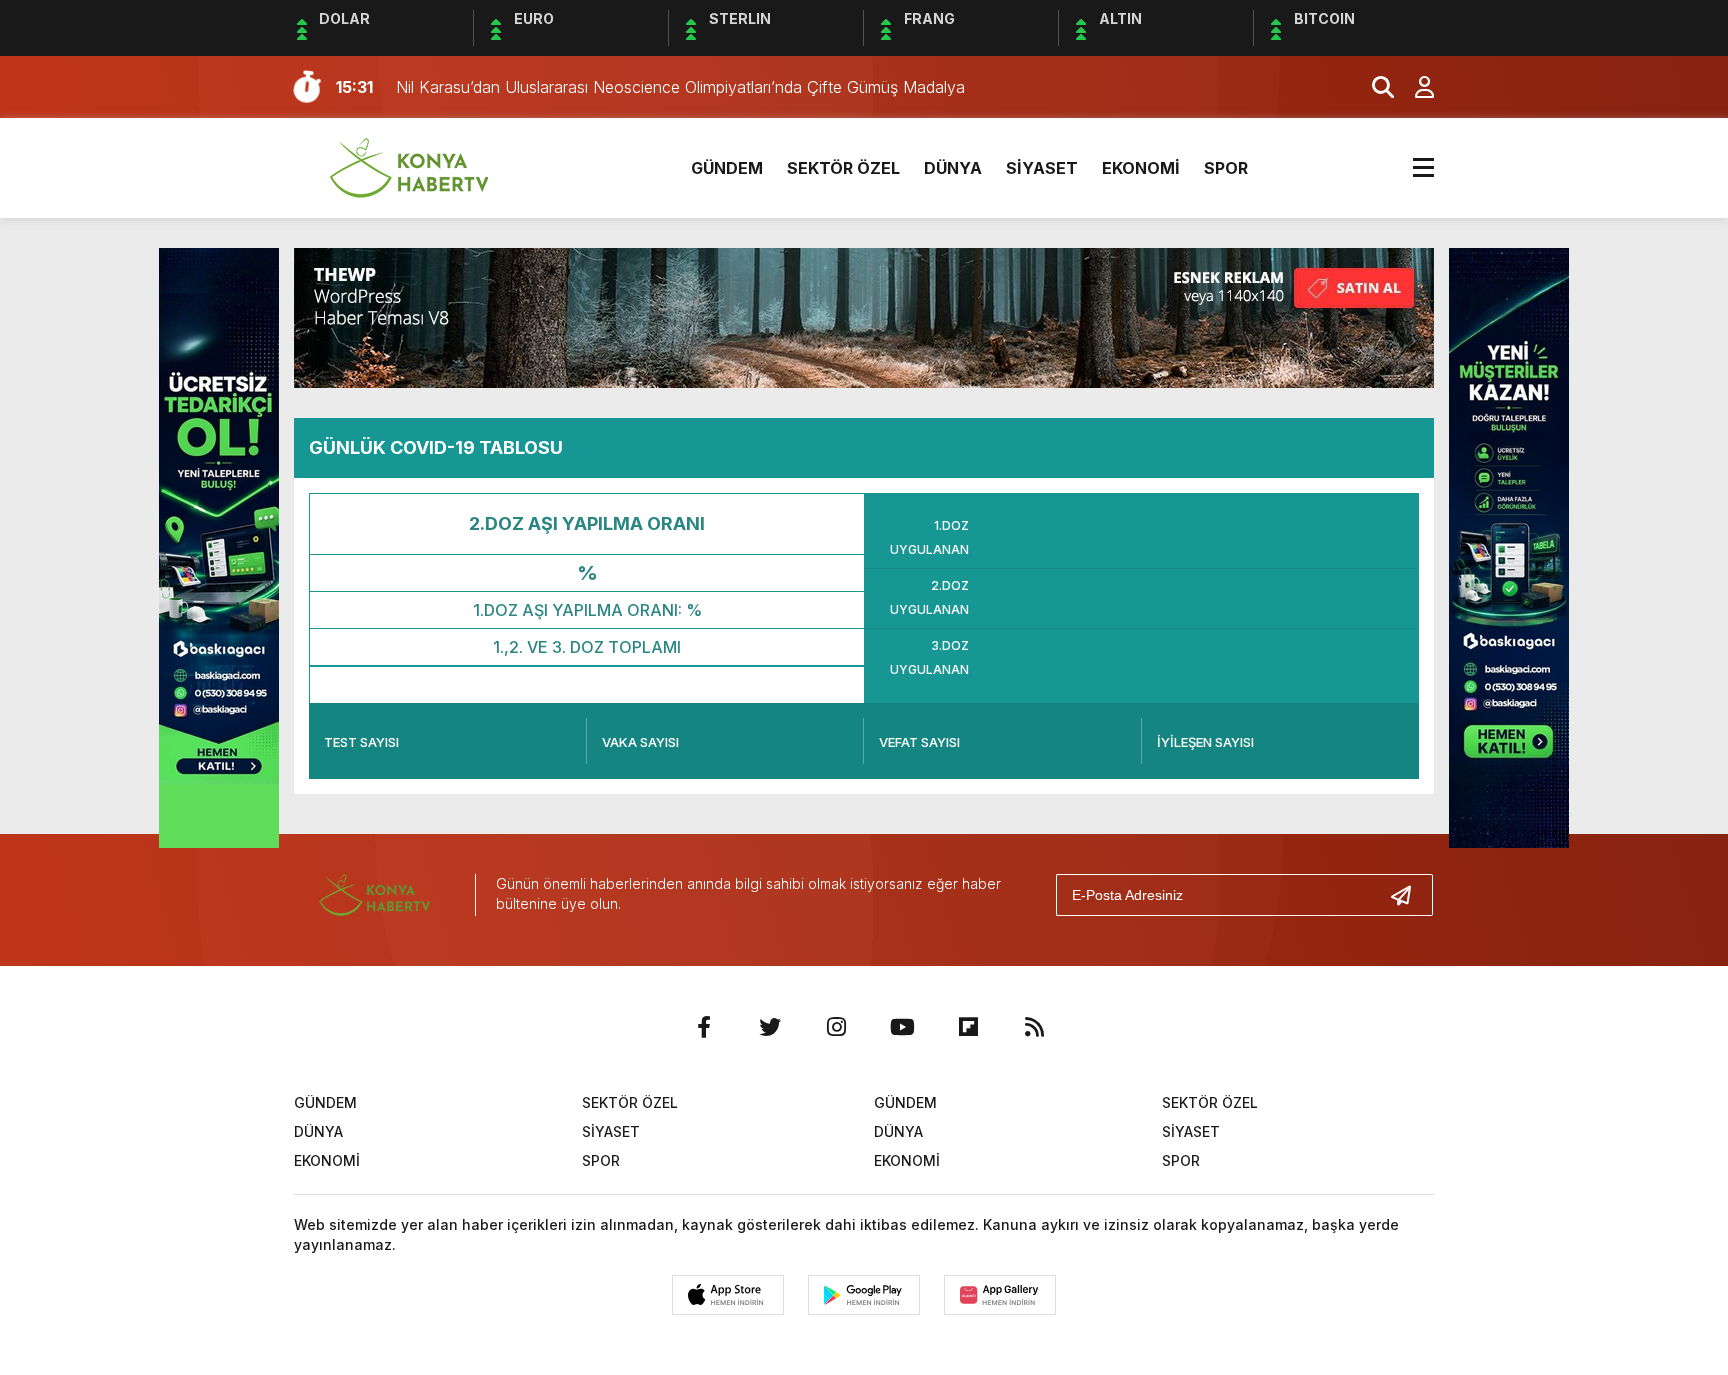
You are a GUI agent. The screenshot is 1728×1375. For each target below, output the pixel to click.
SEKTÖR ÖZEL (843, 168)
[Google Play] (864, 1295)
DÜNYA (953, 168)
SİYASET (1042, 168)
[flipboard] (968, 1027)
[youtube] (902, 1027)
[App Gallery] (1000, 1295)
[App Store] (728, 1295)
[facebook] (704, 1027)
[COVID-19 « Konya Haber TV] (409, 166)
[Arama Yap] (1374, 87)
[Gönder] (1409, 895)
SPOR (1226, 168)
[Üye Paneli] (1414, 87)
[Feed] (1034, 1027)
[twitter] (770, 1027)
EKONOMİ (1141, 168)
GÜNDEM (727, 168)
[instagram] (836, 1027)
